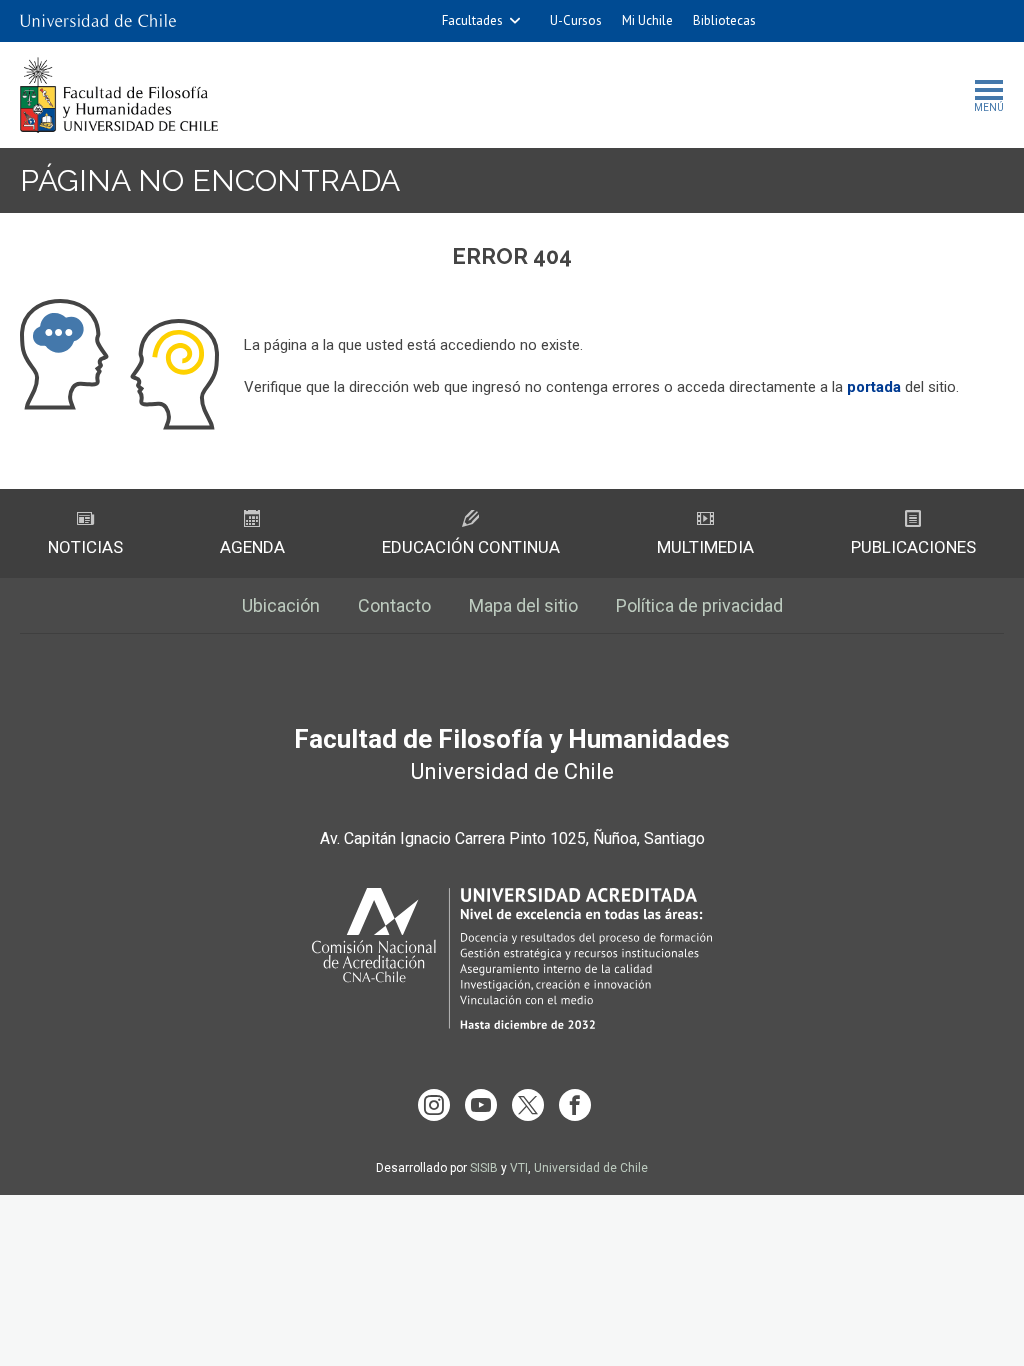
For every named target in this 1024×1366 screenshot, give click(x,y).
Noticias (85, 547)
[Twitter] (528, 1105)
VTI (519, 1168)
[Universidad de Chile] (98, 21)
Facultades (472, 20)
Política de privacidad (699, 605)
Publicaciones (913, 547)
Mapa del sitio (523, 605)
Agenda (252, 547)
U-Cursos (576, 20)
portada (874, 387)
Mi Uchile (647, 20)
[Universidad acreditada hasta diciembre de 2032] (512, 958)
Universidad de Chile (591, 1168)
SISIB (484, 1168)
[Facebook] (575, 1105)
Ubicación (281, 605)
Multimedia (705, 547)
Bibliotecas (724, 20)
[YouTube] (481, 1105)
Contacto (394, 605)
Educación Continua (471, 547)
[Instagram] (434, 1105)
